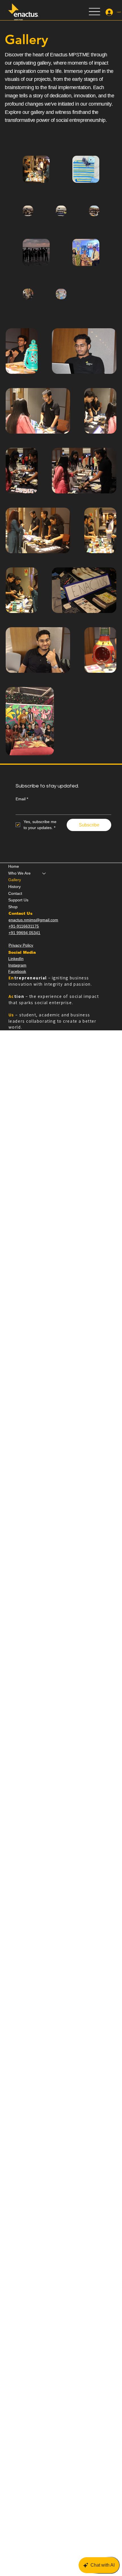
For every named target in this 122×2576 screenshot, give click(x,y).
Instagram (17, 965)
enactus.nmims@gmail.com (33, 920)
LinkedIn (16, 959)
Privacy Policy (21, 945)
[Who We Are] (44, 873)
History (14, 887)
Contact (15, 893)
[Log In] (109, 12)
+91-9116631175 (24, 926)
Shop (13, 907)
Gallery (15, 880)
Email (22, 799)
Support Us (18, 900)
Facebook (17, 971)
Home (14, 866)
